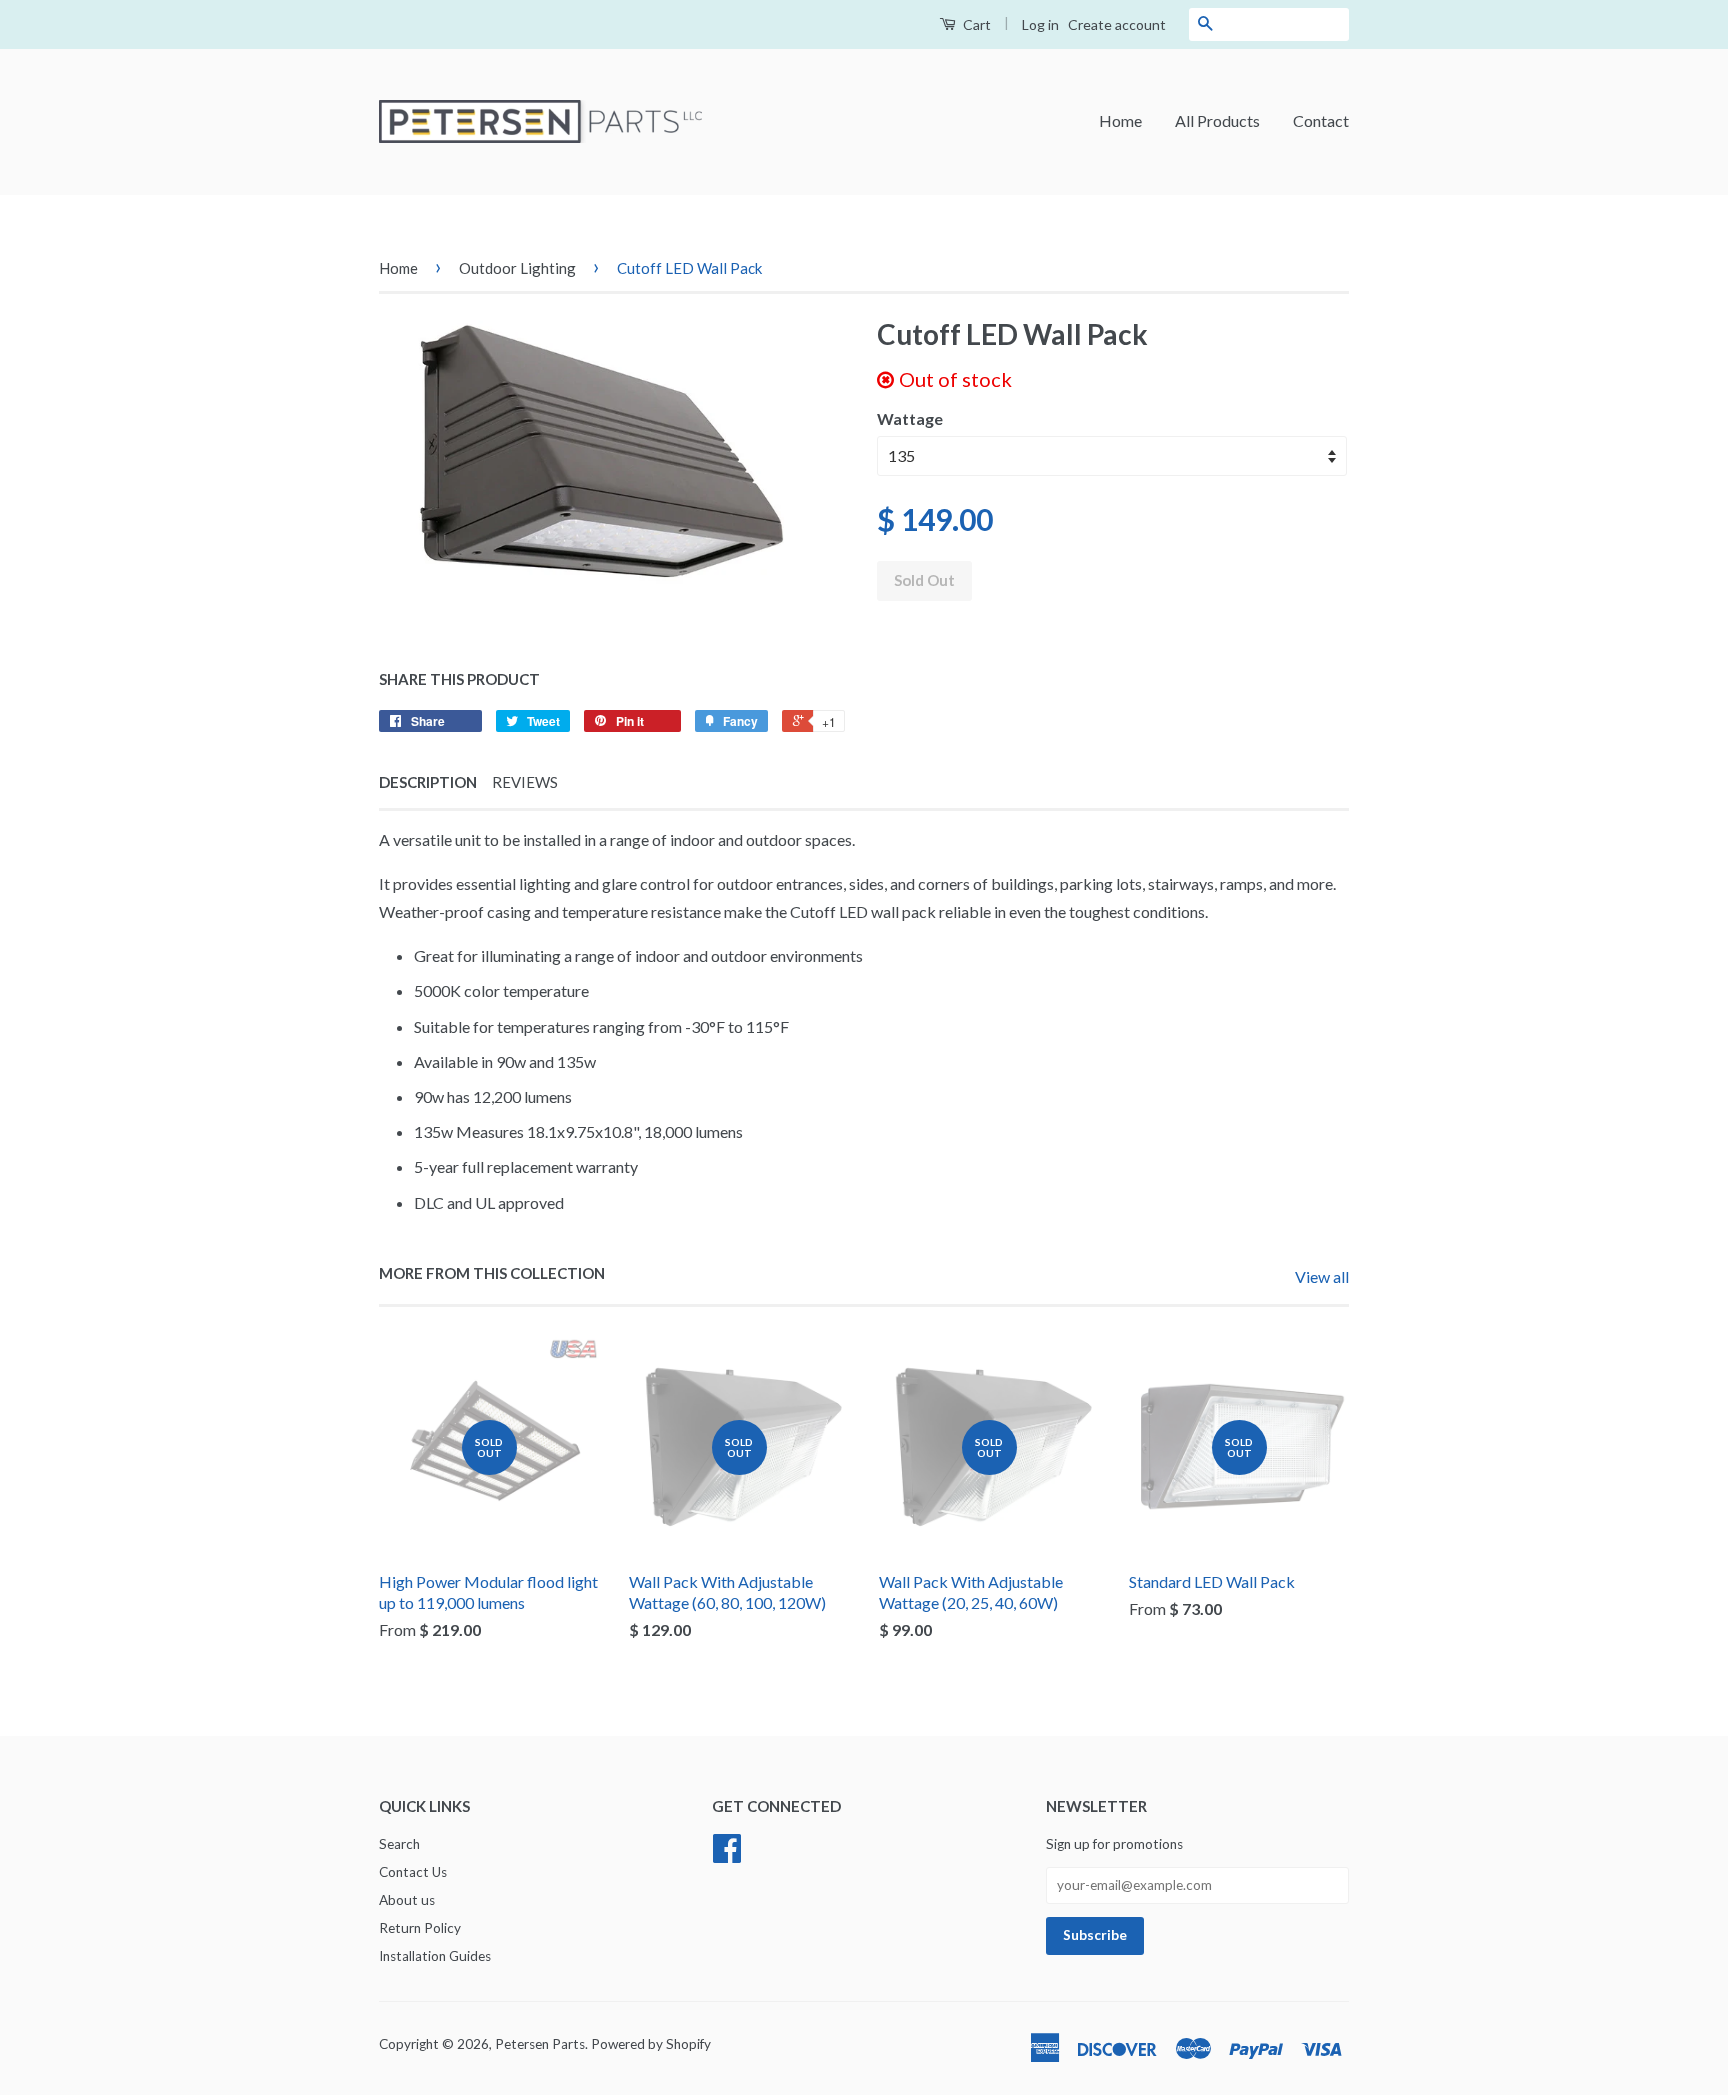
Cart (975, 24)
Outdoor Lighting (517, 268)
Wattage (910, 418)
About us (407, 1900)
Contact (1321, 120)
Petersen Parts (540, 2044)
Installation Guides (435, 1956)
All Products (1217, 120)
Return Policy (420, 1928)
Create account (1117, 24)
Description (428, 782)
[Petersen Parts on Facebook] (727, 1855)
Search (399, 1844)
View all (1322, 1276)
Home (1120, 120)
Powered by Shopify (651, 2044)
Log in (1040, 24)
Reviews (525, 782)
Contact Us (413, 1872)
